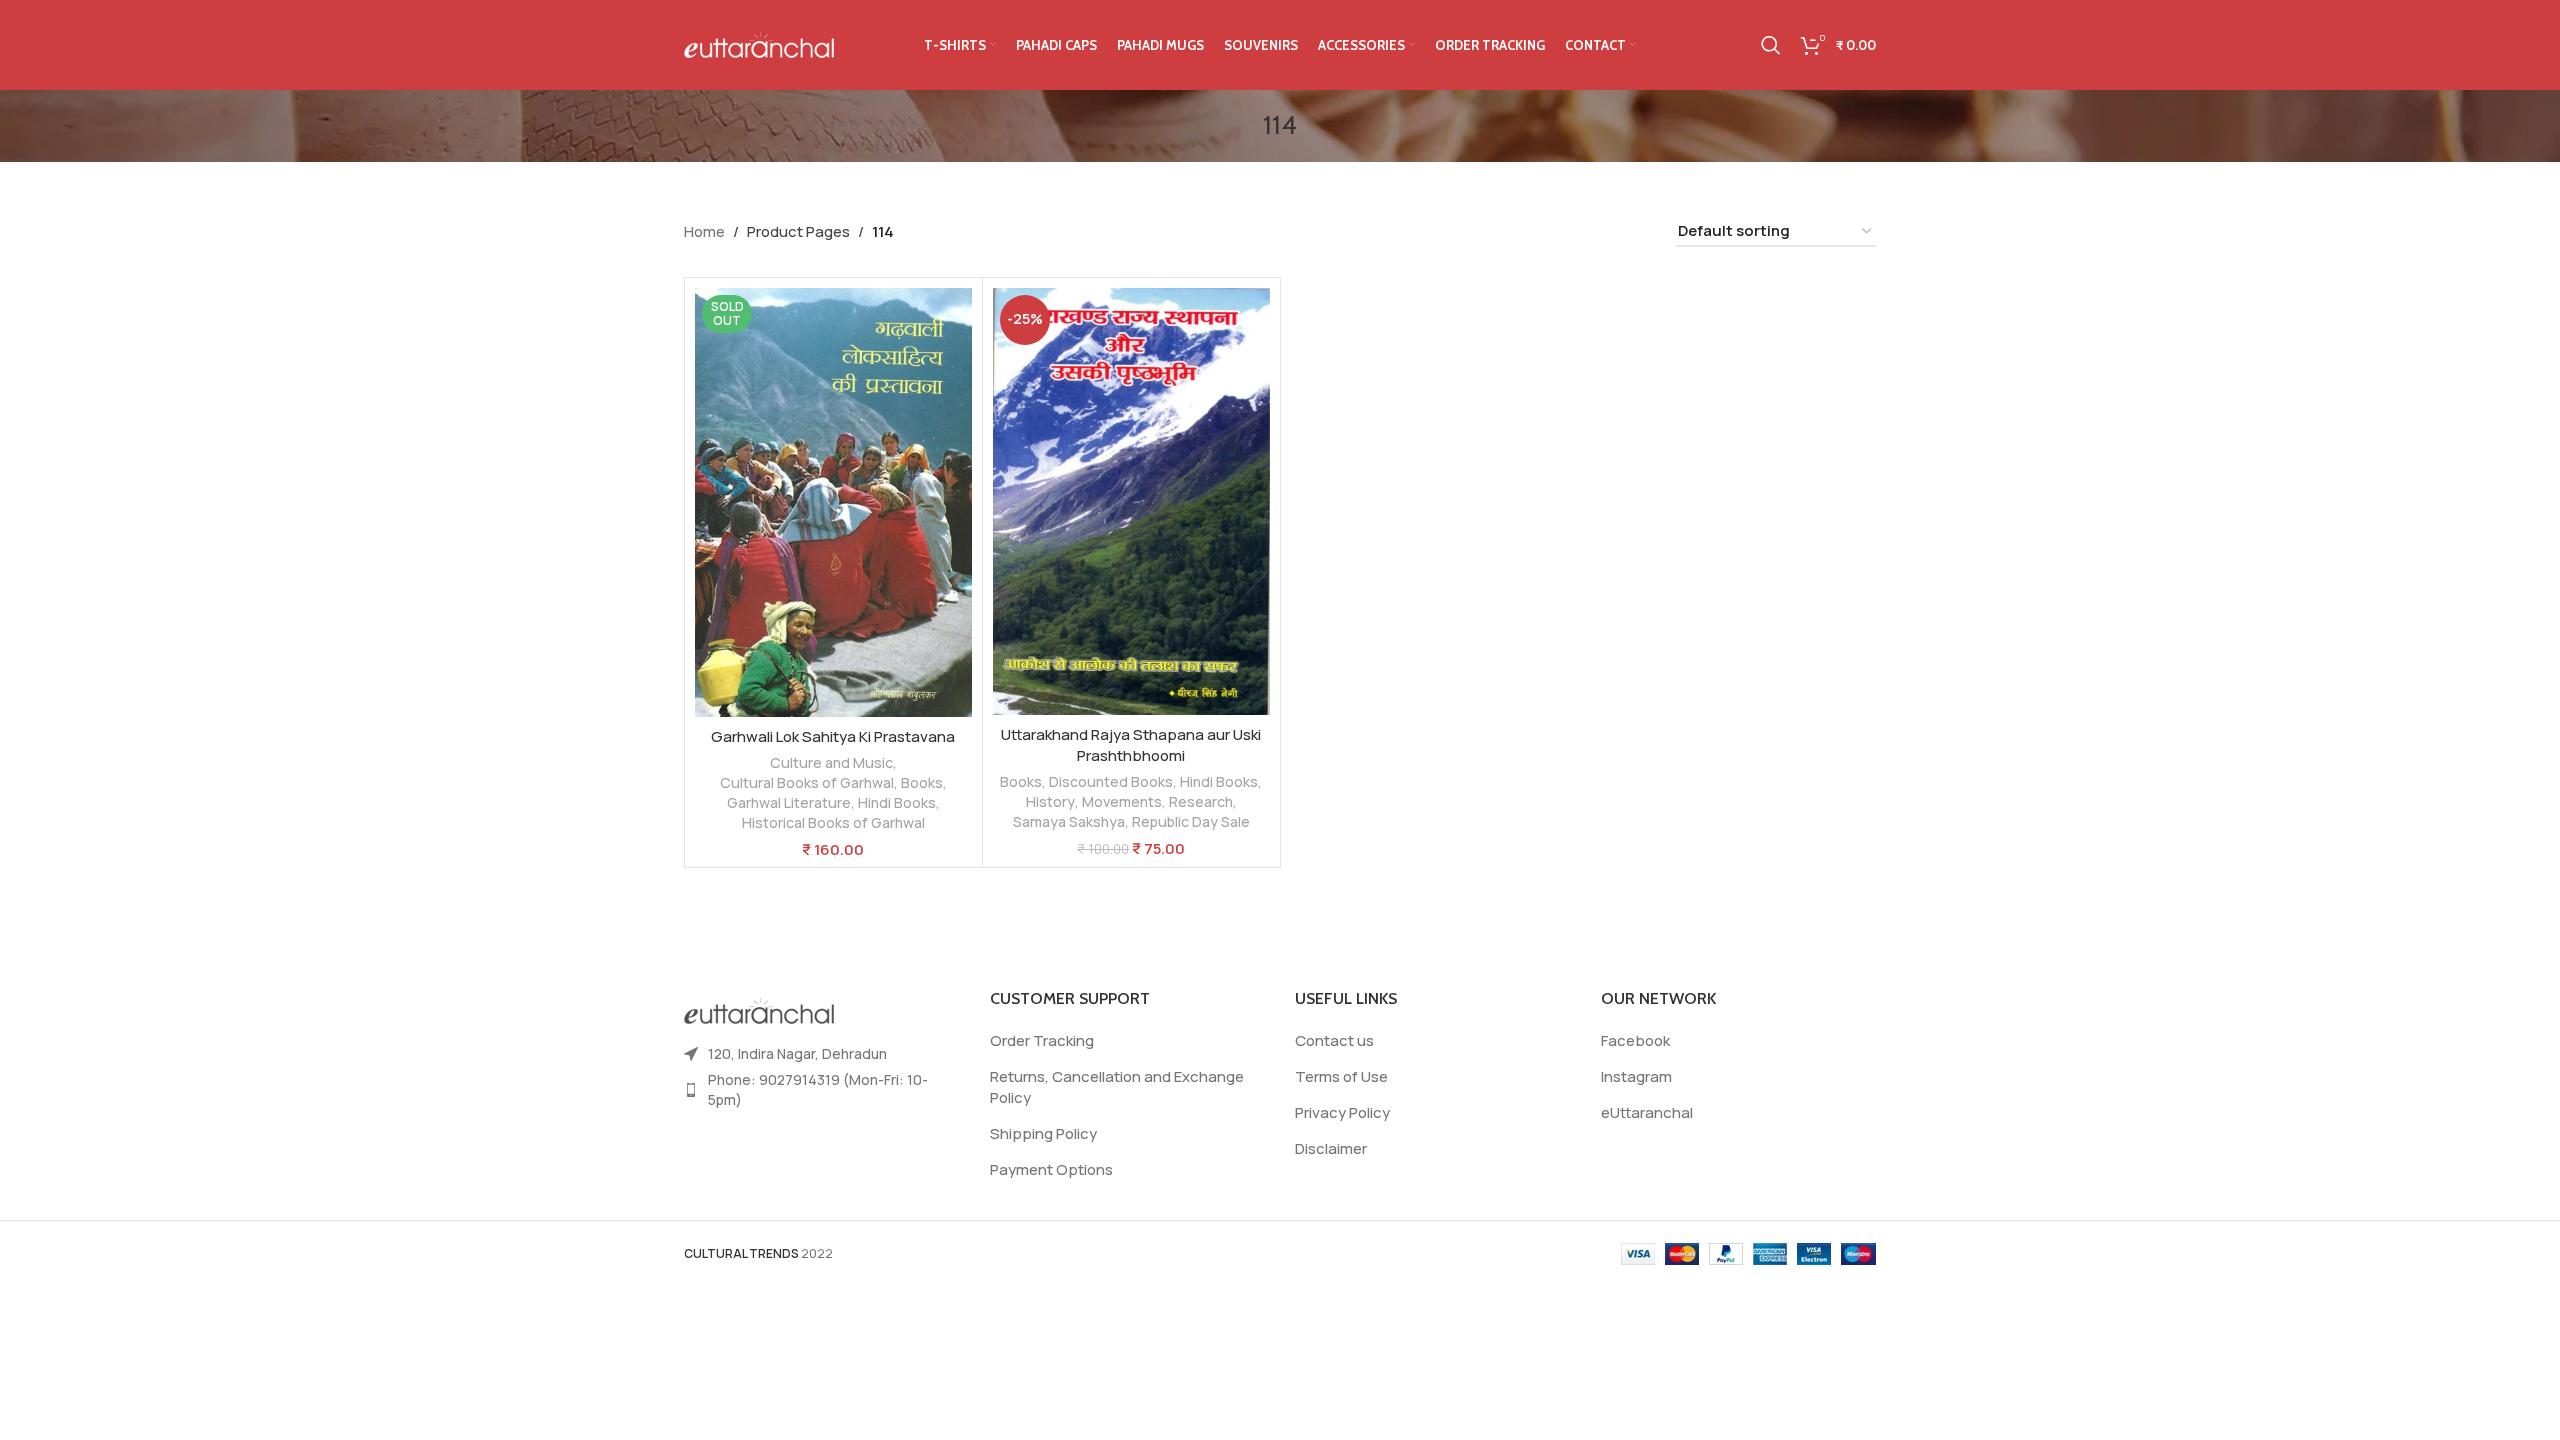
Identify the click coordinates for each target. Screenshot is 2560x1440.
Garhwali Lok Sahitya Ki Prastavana (833, 736)
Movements (1122, 801)
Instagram (1636, 1076)
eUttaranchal (1647, 1112)
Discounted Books (1111, 781)
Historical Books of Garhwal (833, 822)
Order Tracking (1042, 1040)
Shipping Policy (1043, 1133)
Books (922, 782)
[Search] (1771, 45)
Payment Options (1051, 1169)
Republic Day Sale (1191, 821)
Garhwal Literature (789, 802)
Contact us (1334, 1040)
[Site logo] (759, 43)
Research (1201, 801)
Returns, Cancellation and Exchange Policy (1117, 1087)
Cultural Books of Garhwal (807, 782)
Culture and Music (831, 762)
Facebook (1635, 1040)
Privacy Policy (1342, 1112)
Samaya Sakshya (1069, 821)
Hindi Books (897, 802)
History (1050, 801)
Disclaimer (1331, 1148)
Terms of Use (1341, 1076)
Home (704, 231)
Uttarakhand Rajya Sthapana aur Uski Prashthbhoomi (1131, 745)
